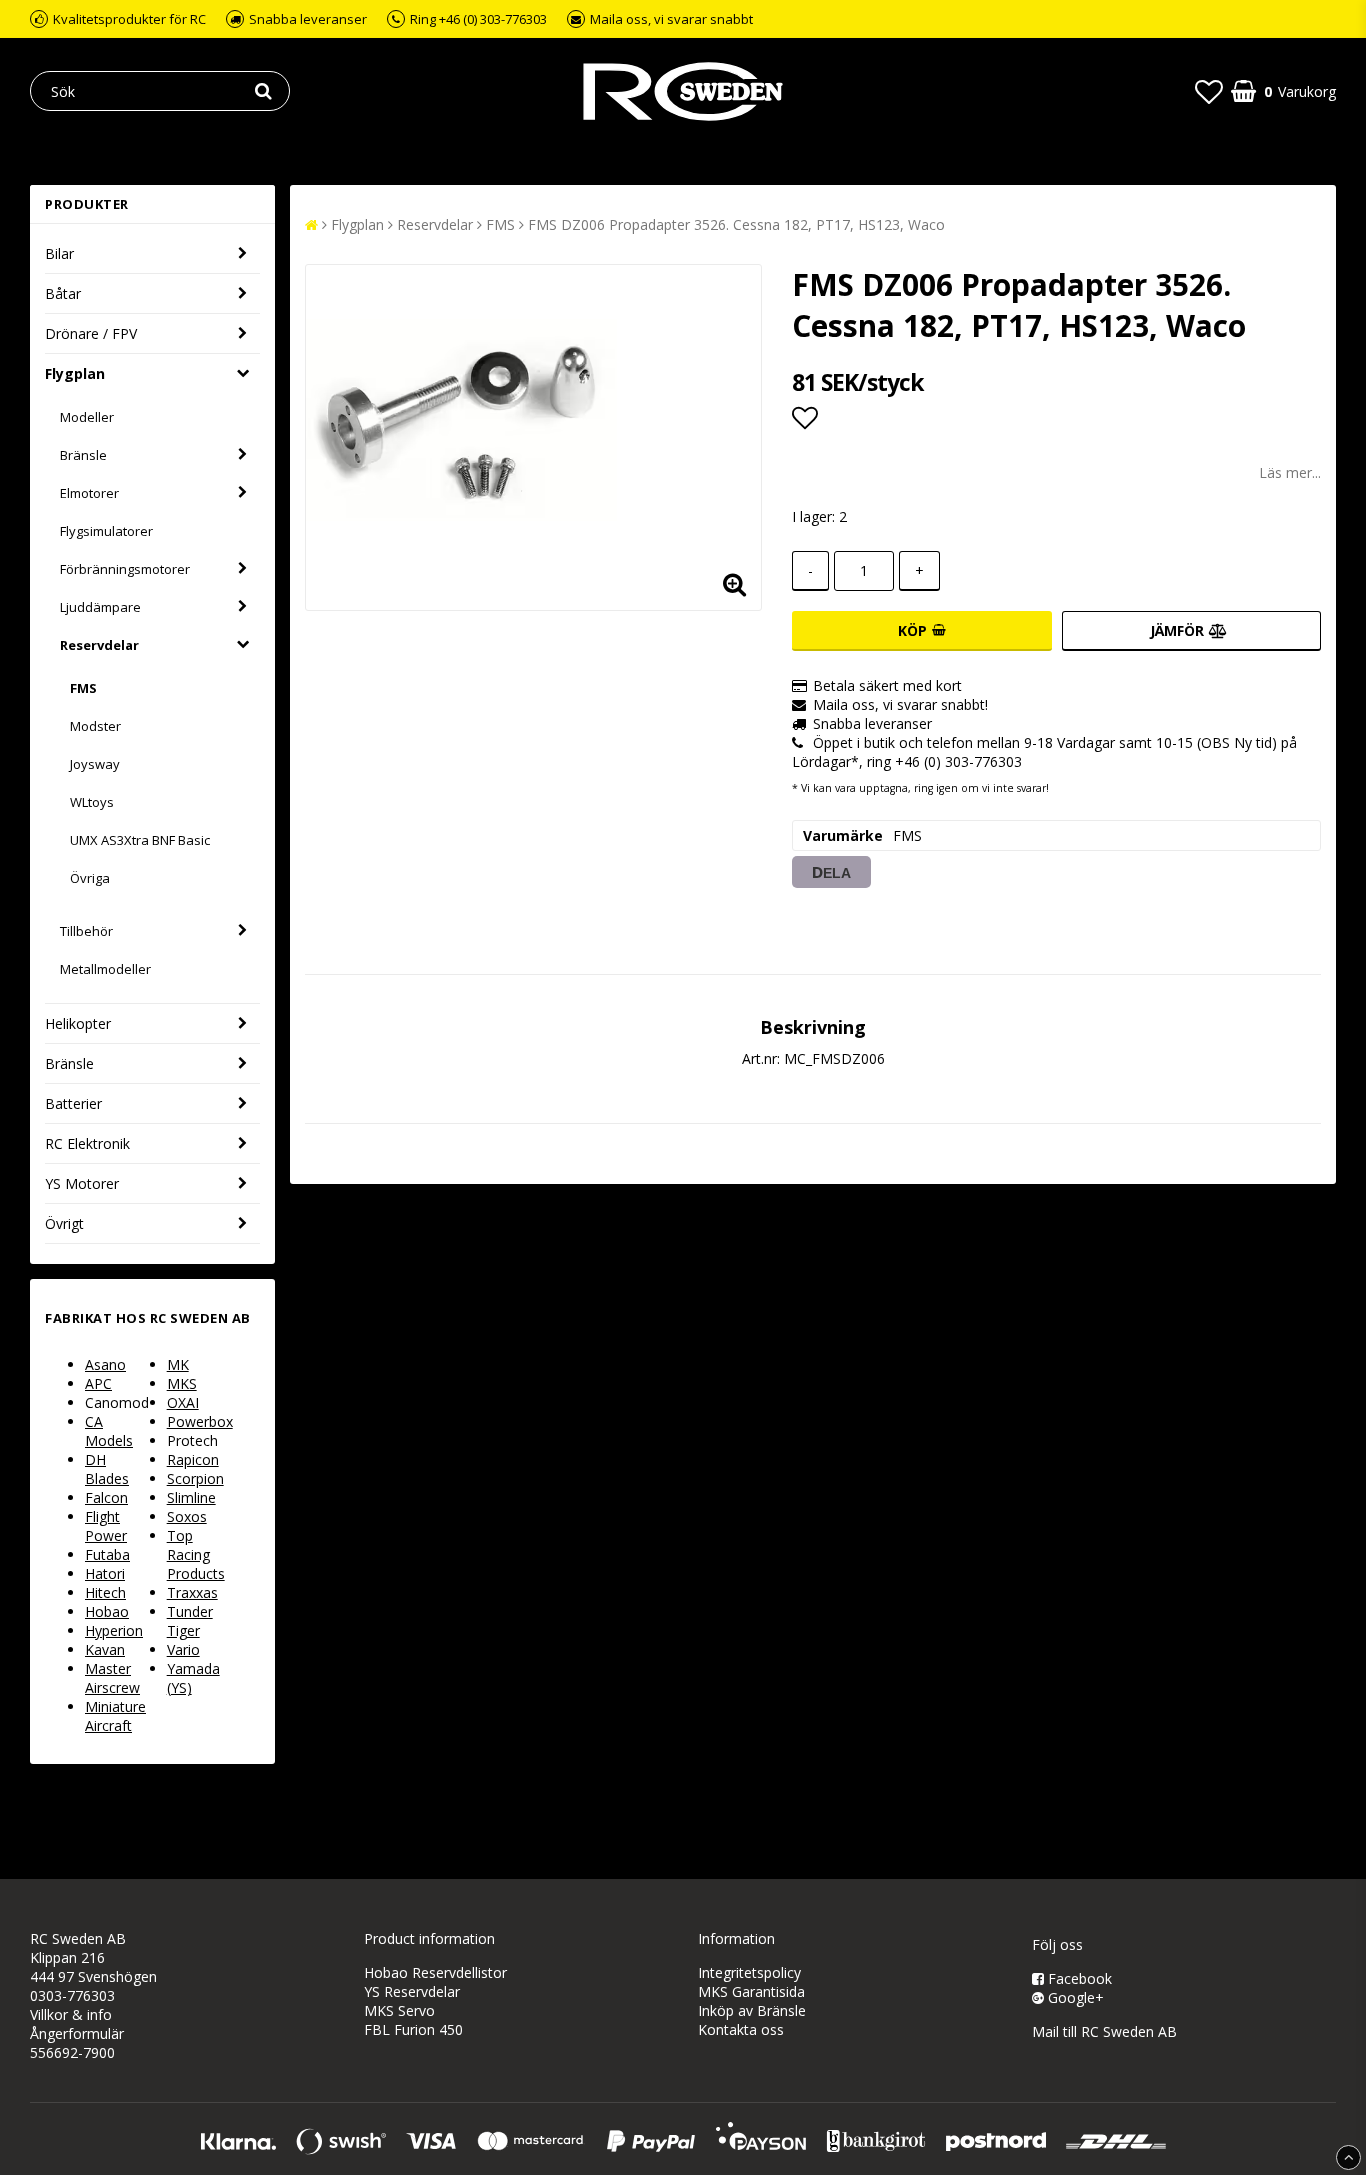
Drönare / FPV (91, 333)
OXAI (183, 1402)
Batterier (73, 1103)
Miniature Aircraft (115, 1716)
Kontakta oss (741, 2029)
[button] (1209, 91)
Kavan (105, 1649)
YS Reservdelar (412, 1991)
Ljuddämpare (100, 607)
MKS (182, 1383)
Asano (105, 1364)
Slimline (191, 1497)
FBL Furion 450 (413, 2029)
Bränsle (83, 455)
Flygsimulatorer (106, 531)
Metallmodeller (105, 969)
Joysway (95, 764)
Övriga (90, 878)
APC (98, 1383)
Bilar (59, 253)
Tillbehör (86, 931)
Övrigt (64, 1223)
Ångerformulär (77, 2033)
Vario (183, 1649)
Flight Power (106, 1526)
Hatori (105, 1573)
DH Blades (107, 1469)
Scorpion (195, 1478)
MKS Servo (399, 2010)
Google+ (1074, 1997)
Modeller (87, 417)
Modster (95, 726)
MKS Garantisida (751, 1991)
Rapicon (193, 1459)
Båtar (63, 293)
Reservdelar (99, 645)
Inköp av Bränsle (752, 2010)
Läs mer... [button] (1290, 472)
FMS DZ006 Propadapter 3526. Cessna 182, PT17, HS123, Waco (736, 224)
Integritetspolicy (749, 1972)
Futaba (107, 1554)
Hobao (107, 1611)
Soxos (187, 1516)
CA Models (109, 1431)
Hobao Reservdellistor (435, 1972)
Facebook (1078, 1978)
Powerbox (200, 1421)
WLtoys (92, 802)
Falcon (106, 1497)
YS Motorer (82, 1183)
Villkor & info (71, 2014)
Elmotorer (89, 493)
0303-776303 (72, 1995)
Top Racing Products (196, 1554)
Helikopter (78, 1023)
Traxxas (192, 1592)
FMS (83, 688)
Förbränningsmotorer (125, 569)
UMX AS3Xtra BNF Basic (140, 840)
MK (178, 1364)
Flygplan (75, 373)
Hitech (105, 1592)
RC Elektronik (87, 1143)
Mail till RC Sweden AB (1104, 2031)
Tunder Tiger (190, 1621)
